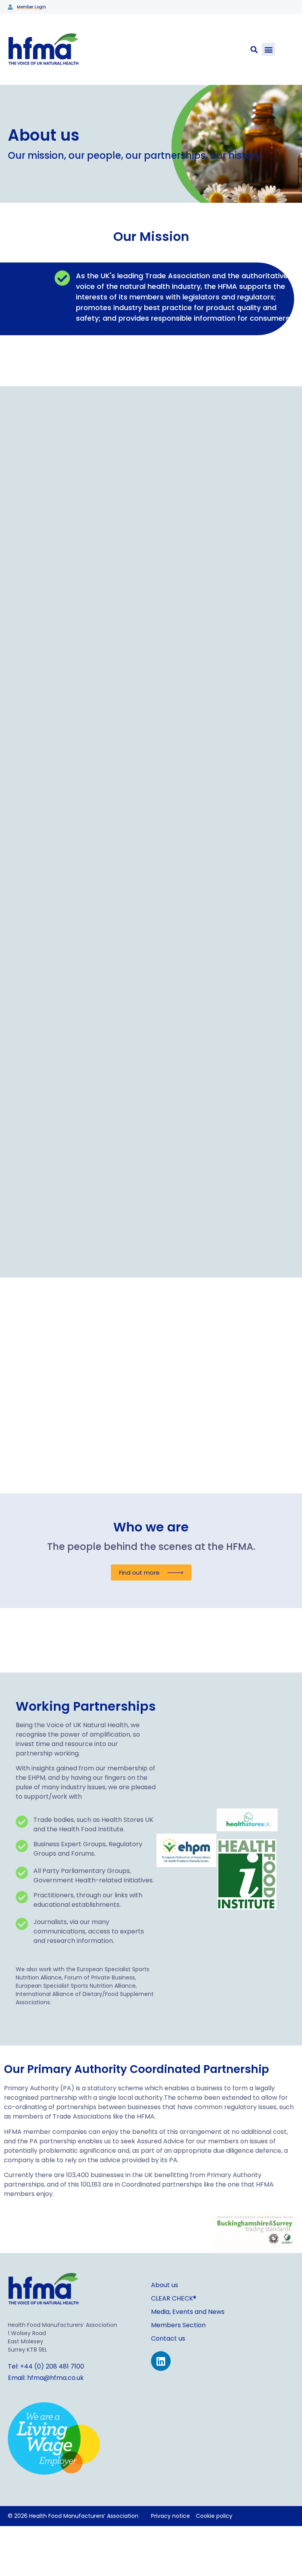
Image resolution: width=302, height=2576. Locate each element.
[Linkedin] (161, 2361)
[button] (268, 49)
